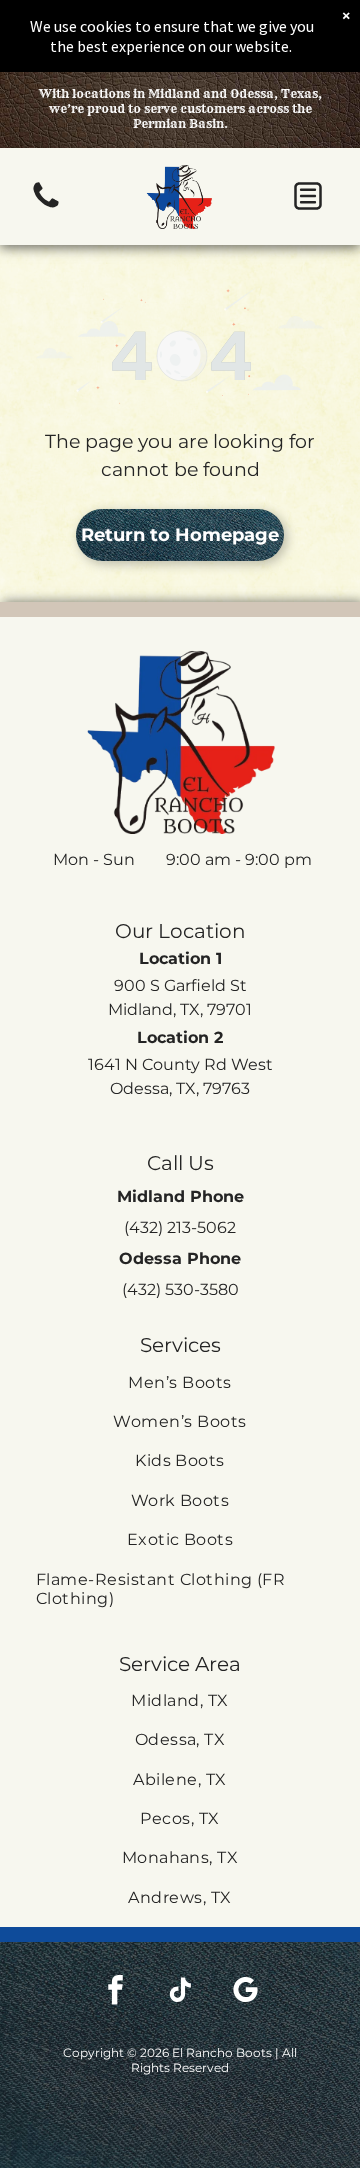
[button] (308, 196)
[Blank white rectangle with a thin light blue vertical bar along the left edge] (46, 206)
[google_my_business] (245, 1992)
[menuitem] (180, 1382)
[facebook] (115, 1992)
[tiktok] (180, 1992)
